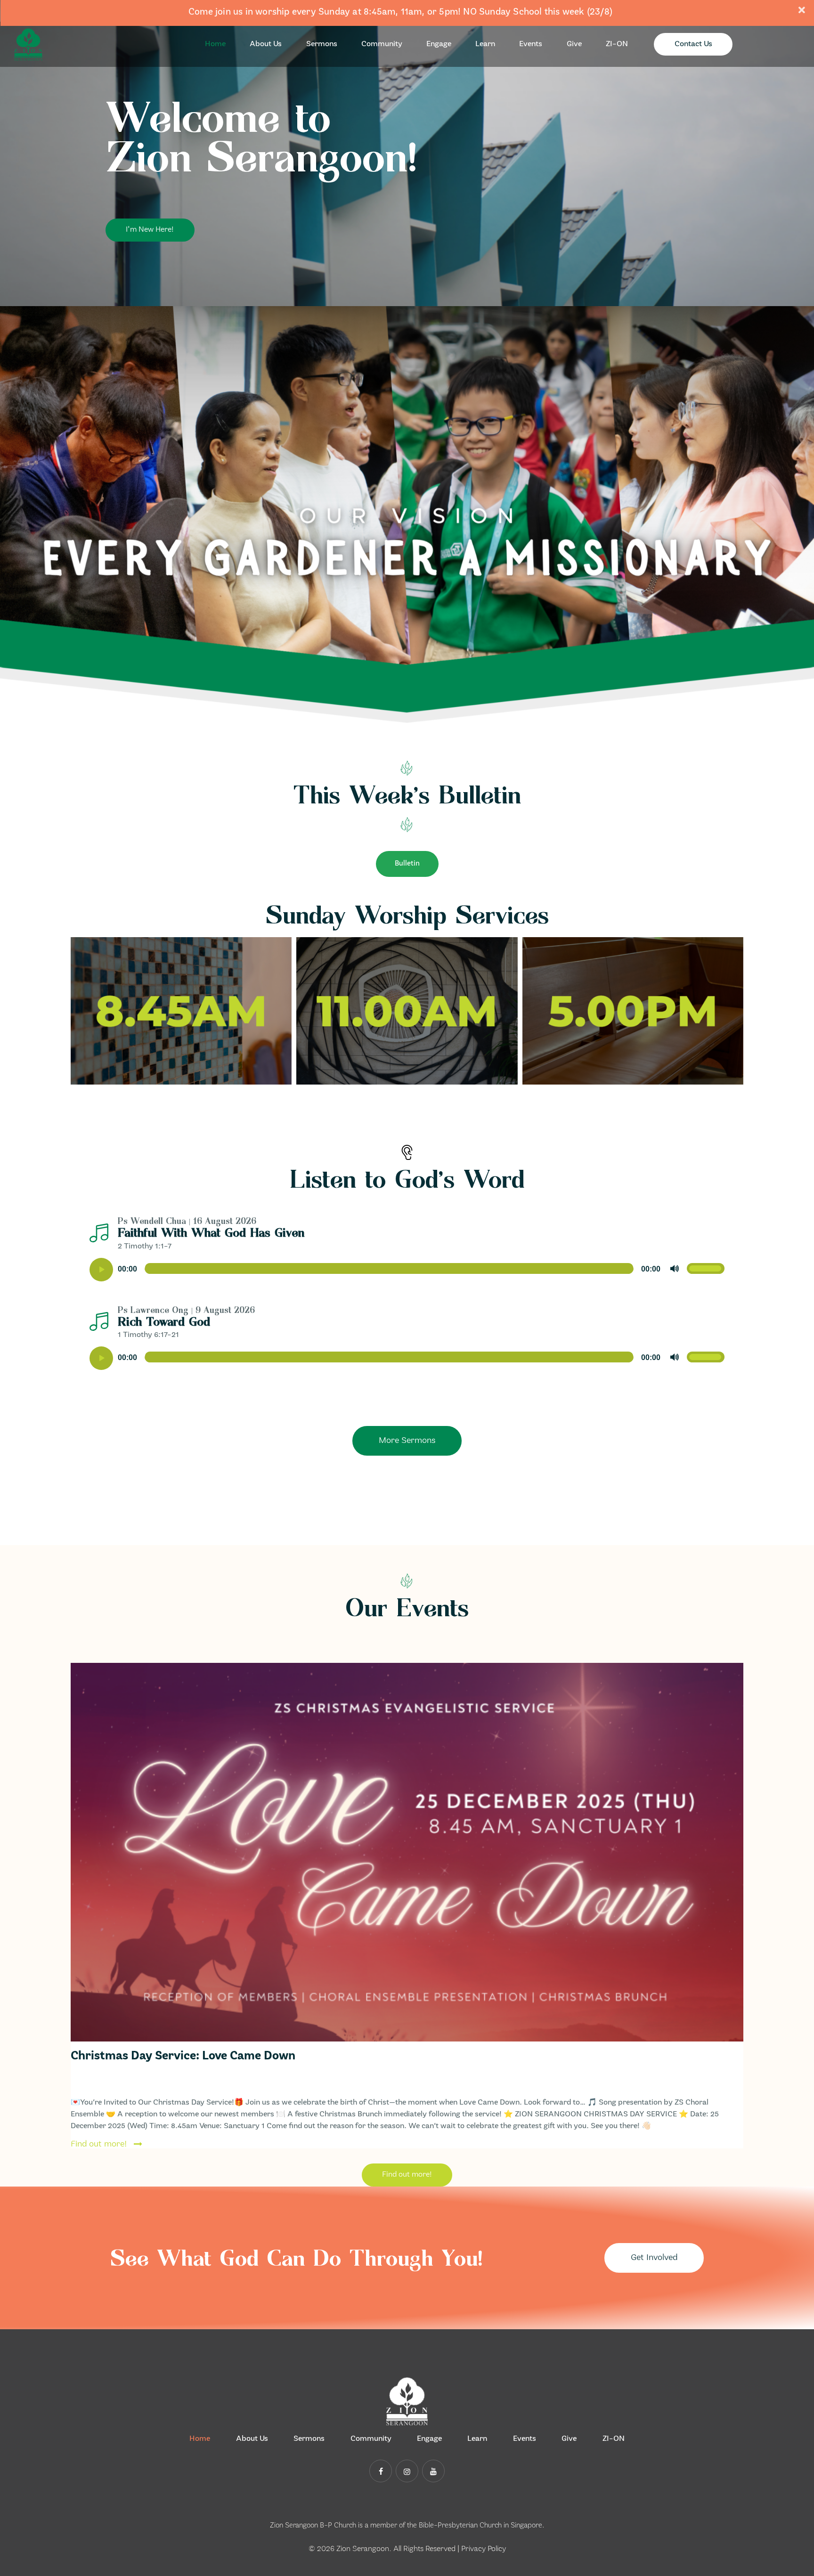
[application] (407, 1270)
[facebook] (381, 2471)
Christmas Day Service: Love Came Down (183, 2056)
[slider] (706, 1269)
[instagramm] (407, 2471)
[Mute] (675, 1269)
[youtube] (433, 2471)
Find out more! (99, 2144)
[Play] (101, 1270)
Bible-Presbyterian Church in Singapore (480, 2526)
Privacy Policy (484, 2549)
